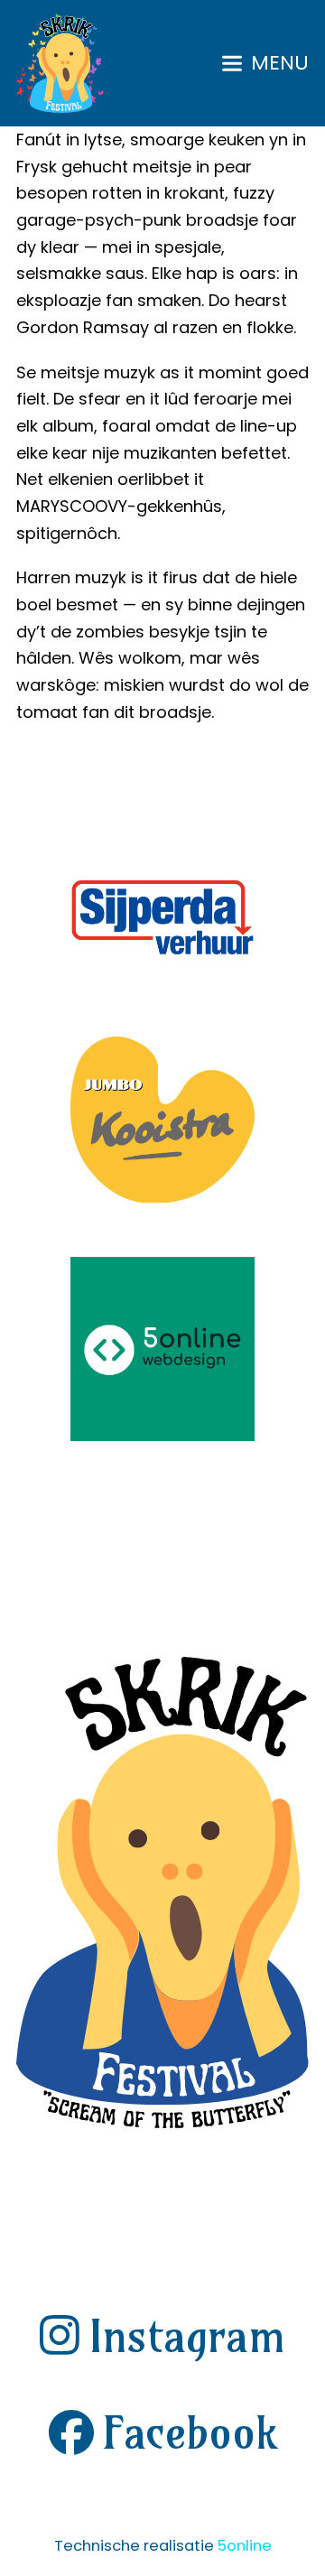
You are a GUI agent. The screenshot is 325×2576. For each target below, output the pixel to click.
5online (245, 2546)
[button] (265, 63)
